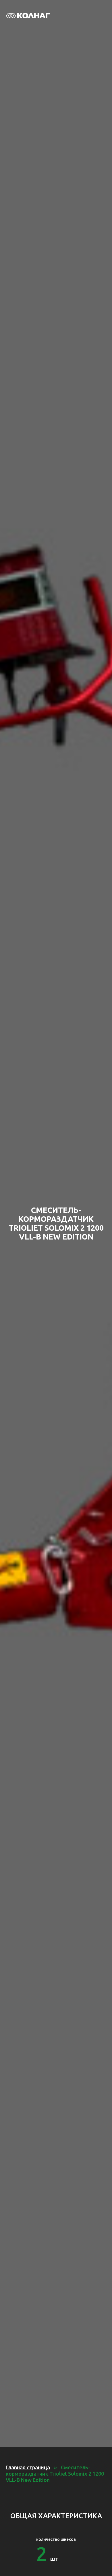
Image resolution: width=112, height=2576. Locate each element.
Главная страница (28, 2467)
